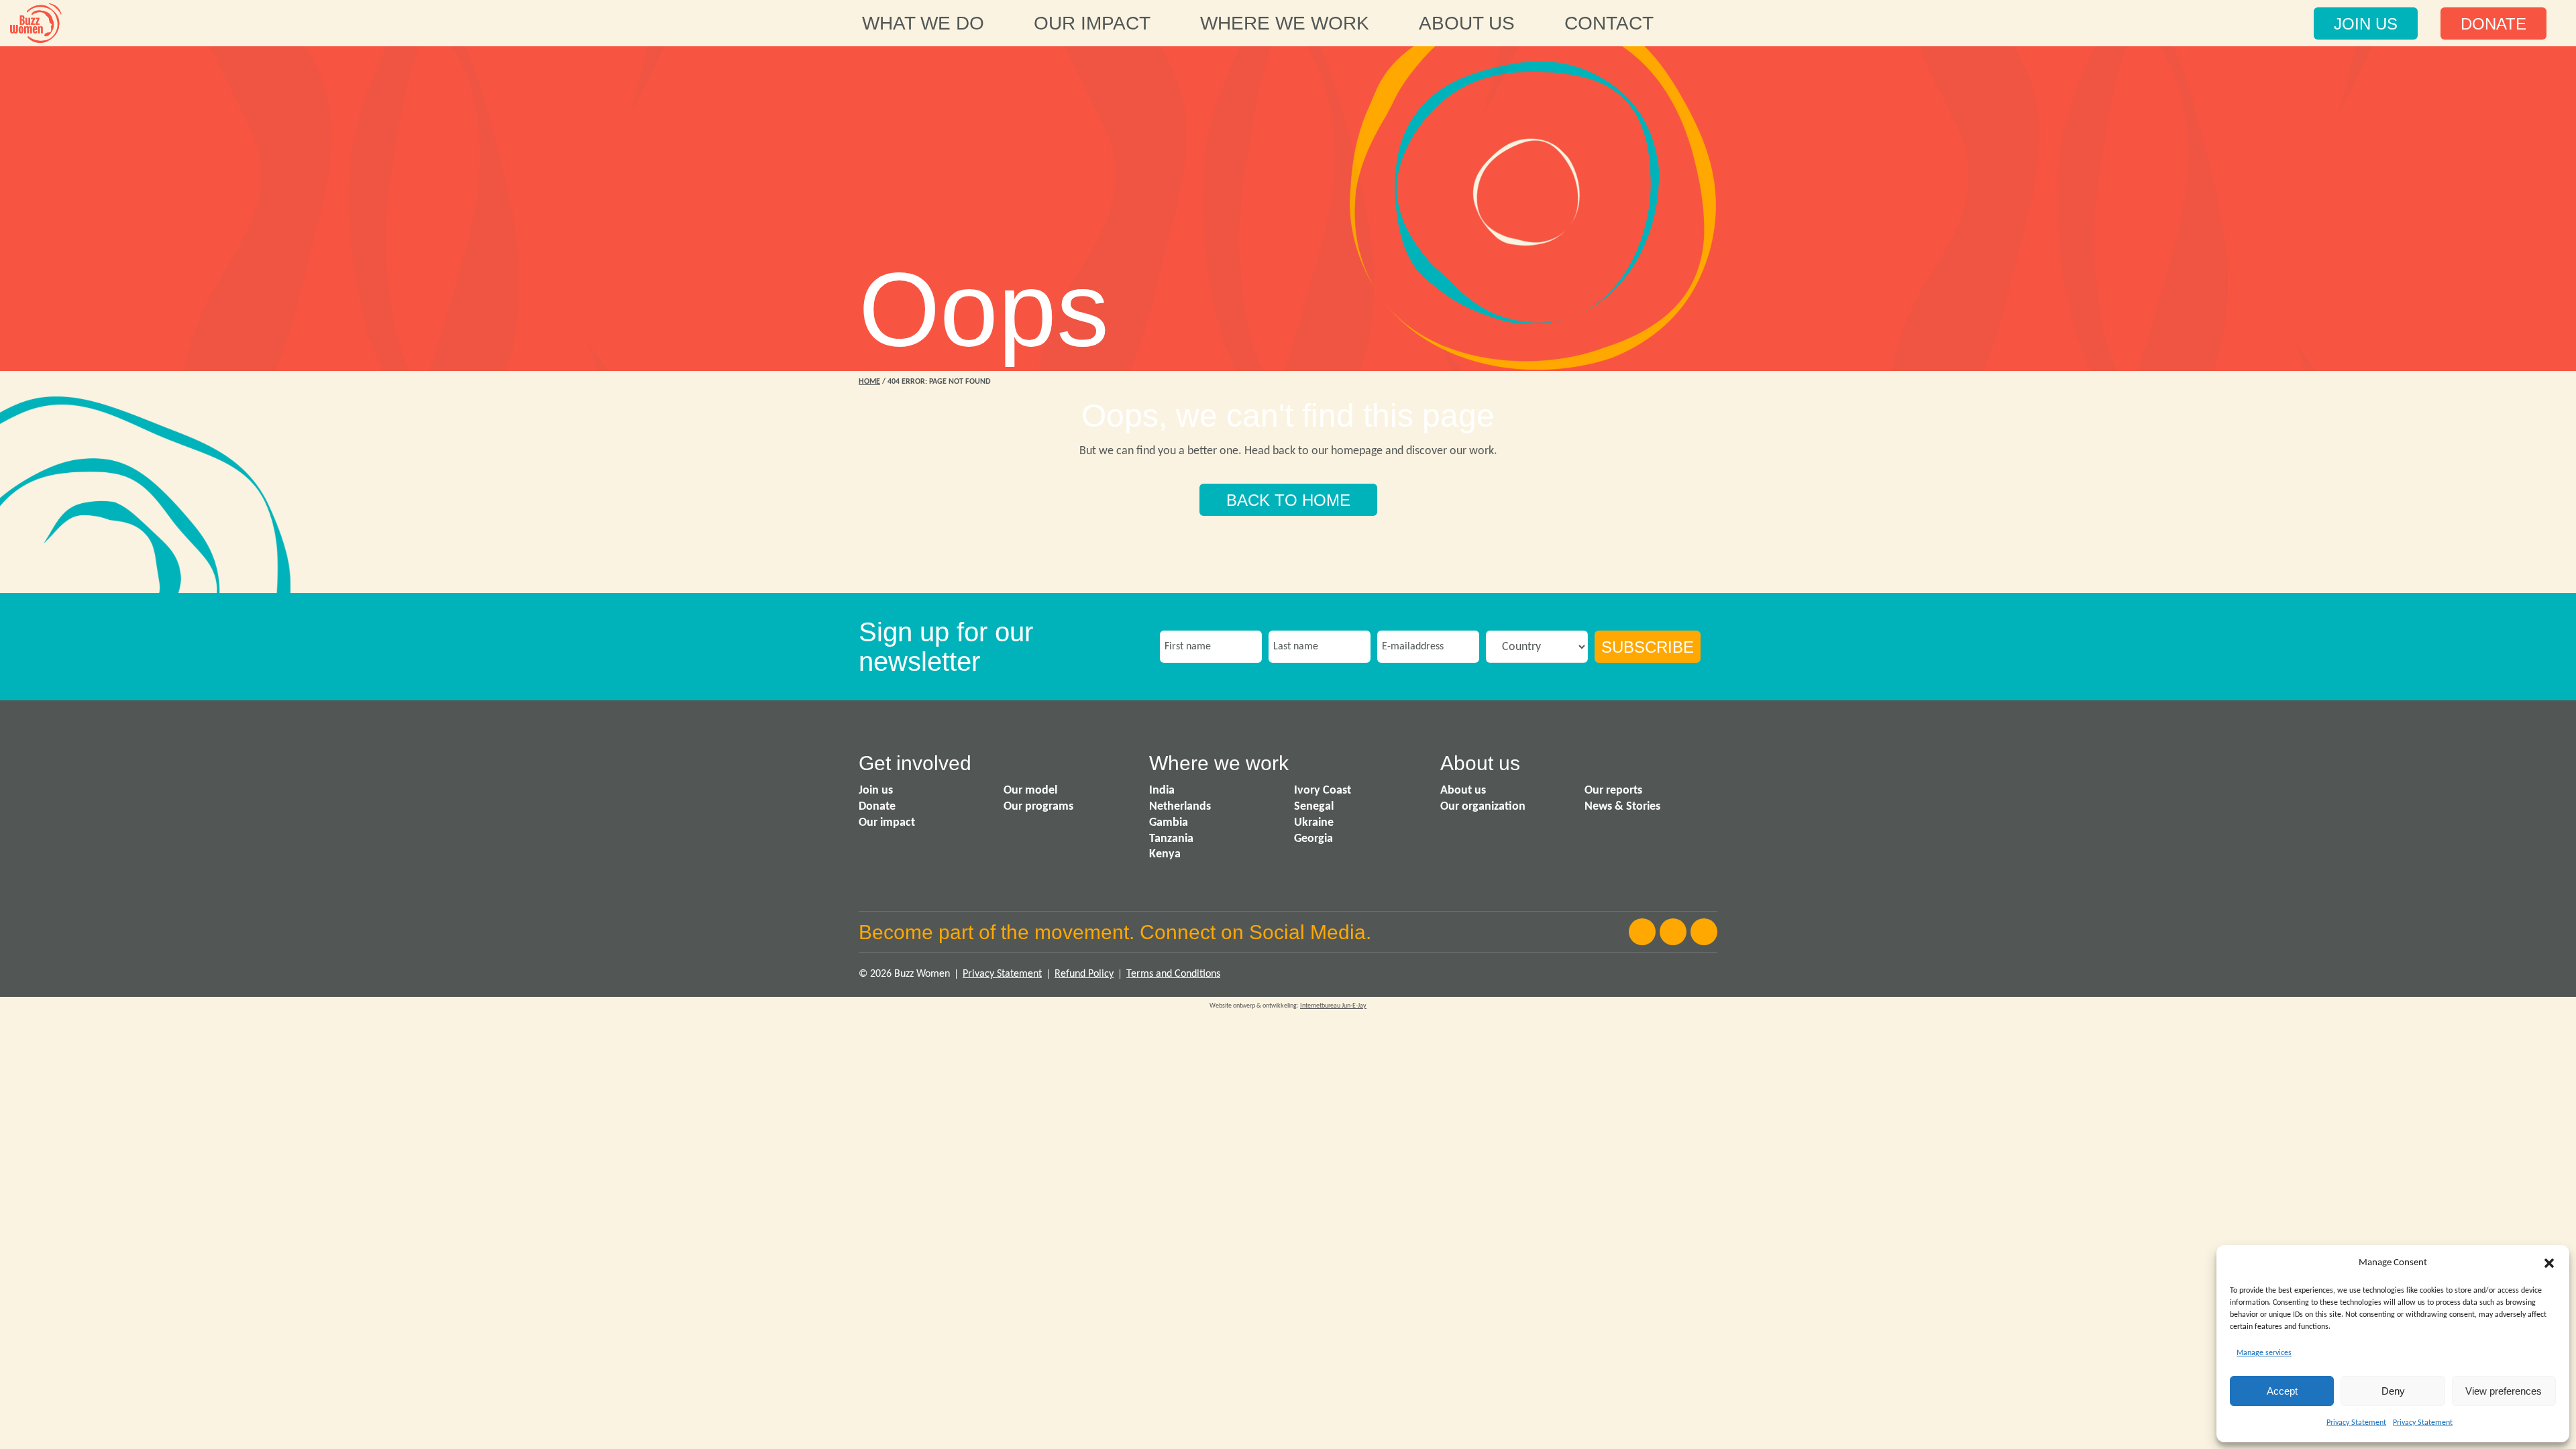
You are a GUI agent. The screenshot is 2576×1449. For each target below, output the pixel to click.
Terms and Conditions (1173, 974)
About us (1467, 23)
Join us (876, 791)
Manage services (2264, 1353)
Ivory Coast (1323, 791)
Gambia (1169, 823)
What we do (923, 23)
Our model (1030, 791)
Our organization (1483, 807)
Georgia (1313, 839)
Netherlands (1180, 807)
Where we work (1285, 23)
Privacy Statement (2356, 1423)
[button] (2549, 1263)
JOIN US (2366, 24)
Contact (1609, 23)
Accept (2282, 1391)
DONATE (2493, 24)
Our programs (1038, 807)
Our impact (1092, 23)
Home (869, 382)
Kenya (1165, 854)
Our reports (1613, 791)
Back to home (1288, 500)
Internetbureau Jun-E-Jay (1333, 1006)
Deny (2393, 1391)
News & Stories (1622, 807)
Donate (877, 807)
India (1162, 791)
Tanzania (1171, 839)
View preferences (2504, 1391)
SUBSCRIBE (1648, 647)
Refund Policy (1084, 974)
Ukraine (1314, 823)
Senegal (1314, 807)
